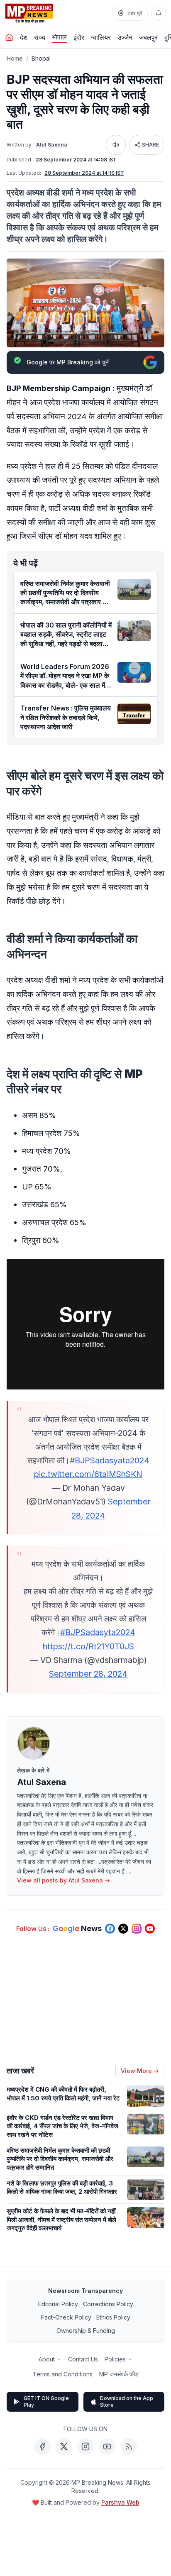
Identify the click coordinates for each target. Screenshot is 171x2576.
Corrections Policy (108, 2304)
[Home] (9, 37)
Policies (115, 2359)
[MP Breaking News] (29, 13)
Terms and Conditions (63, 2374)
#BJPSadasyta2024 (98, 1632)
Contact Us (83, 2359)
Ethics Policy (113, 2317)
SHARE (150, 145)
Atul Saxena (52, 145)
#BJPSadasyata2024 (110, 1460)
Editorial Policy (58, 2304)
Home (15, 58)
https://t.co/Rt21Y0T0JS (88, 1646)
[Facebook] (42, 2447)
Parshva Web (120, 2502)
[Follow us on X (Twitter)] (123, 1929)
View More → (140, 2071)
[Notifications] (159, 13)
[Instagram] (85, 2447)
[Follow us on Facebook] (110, 1929)
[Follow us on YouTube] (150, 1929)
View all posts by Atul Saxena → (64, 1880)
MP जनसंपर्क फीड (119, 2374)
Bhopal (41, 58)
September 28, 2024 (88, 1674)
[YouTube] (107, 2447)
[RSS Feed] (129, 2447)
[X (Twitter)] (64, 2447)
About (47, 2359)
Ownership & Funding (86, 2331)
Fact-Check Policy (66, 2317)
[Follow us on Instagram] (137, 1929)
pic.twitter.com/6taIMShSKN (88, 1474)
